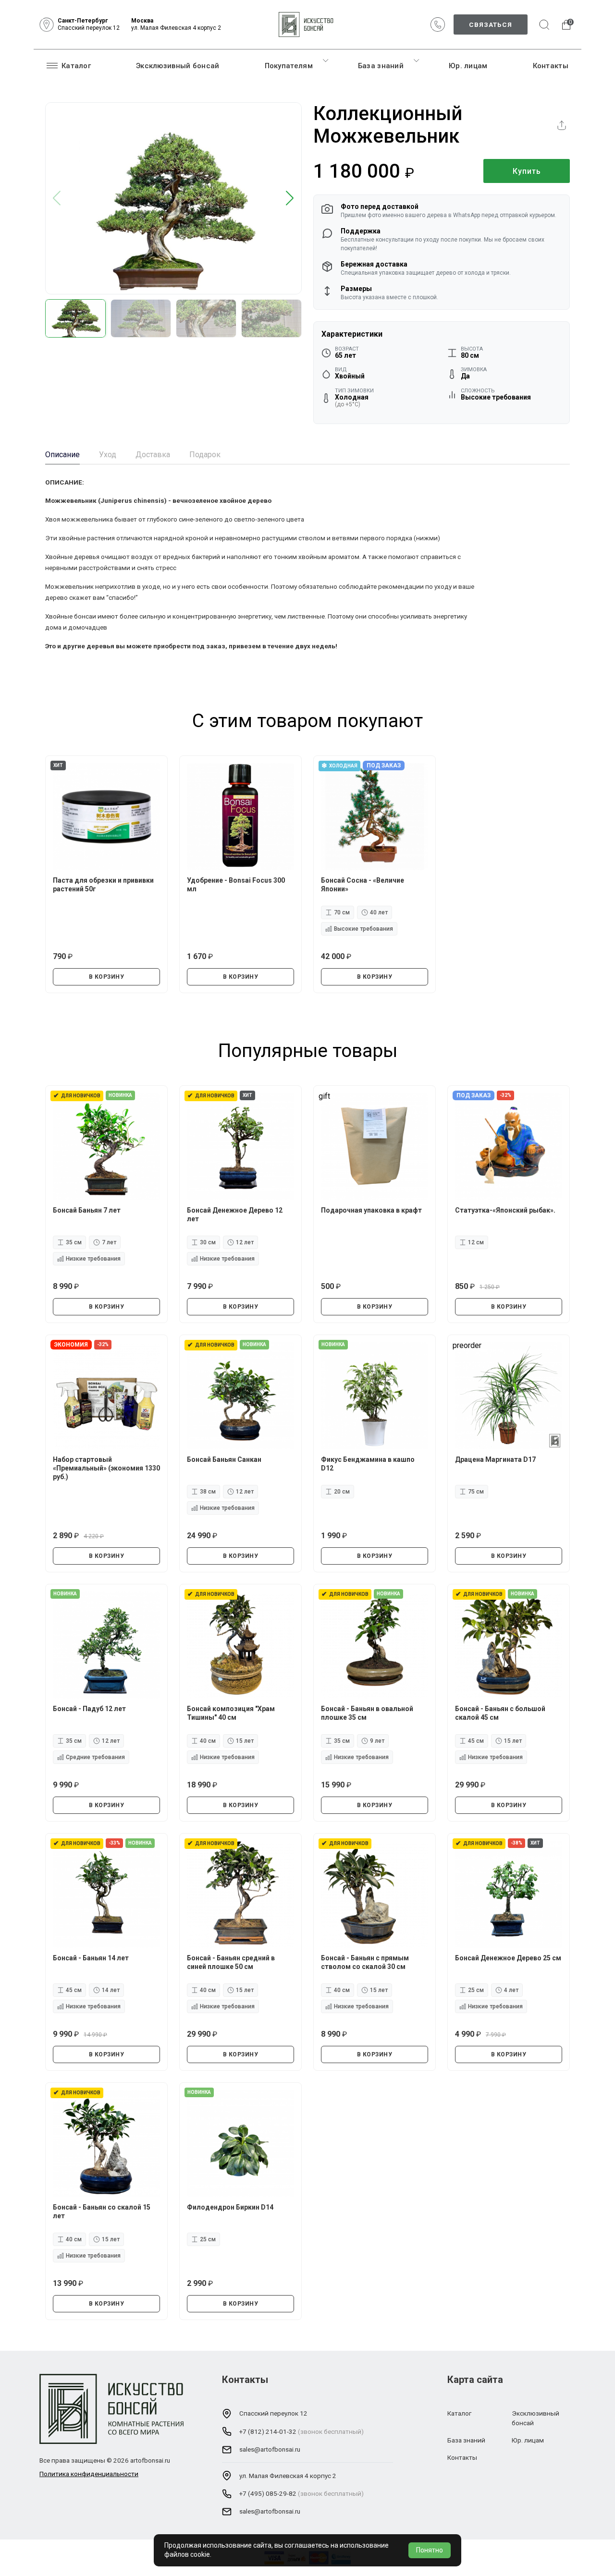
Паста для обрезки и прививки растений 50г (103, 885)
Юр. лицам (468, 66)
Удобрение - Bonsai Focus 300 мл (236, 885)
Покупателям (289, 66)
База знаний (381, 66)
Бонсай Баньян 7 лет (87, 1210)
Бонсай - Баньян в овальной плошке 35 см (367, 1713)
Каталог (76, 66)
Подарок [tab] (205, 455)
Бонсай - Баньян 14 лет (91, 1958)
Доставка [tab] (153, 455)
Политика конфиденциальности (89, 2474)
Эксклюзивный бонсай (178, 66)
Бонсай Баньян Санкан (224, 1459)
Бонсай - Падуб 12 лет (89, 1709)
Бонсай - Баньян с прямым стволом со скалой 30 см (365, 1962)
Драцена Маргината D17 (495, 1459)
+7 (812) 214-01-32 (268, 2431)
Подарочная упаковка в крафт (371, 1210)
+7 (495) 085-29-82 (268, 2493)
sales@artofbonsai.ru (270, 2449)
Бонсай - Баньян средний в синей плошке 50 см (231, 1962)
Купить (527, 171)
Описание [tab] (62, 455)
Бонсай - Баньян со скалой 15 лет (102, 2211)
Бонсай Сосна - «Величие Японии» (363, 885)
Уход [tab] (108, 455)
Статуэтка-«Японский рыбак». (505, 1210)
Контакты (551, 66)
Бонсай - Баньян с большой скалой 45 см (500, 1713)
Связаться (491, 24)
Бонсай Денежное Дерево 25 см (508, 1958)
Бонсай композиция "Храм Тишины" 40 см (231, 1713)
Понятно (430, 2550)
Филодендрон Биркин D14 (230, 2207)
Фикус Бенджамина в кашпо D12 (368, 1464)
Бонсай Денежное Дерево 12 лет (235, 1215)
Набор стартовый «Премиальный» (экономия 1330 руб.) (106, 1468)
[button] (290, 199)
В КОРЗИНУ (107, 977)
